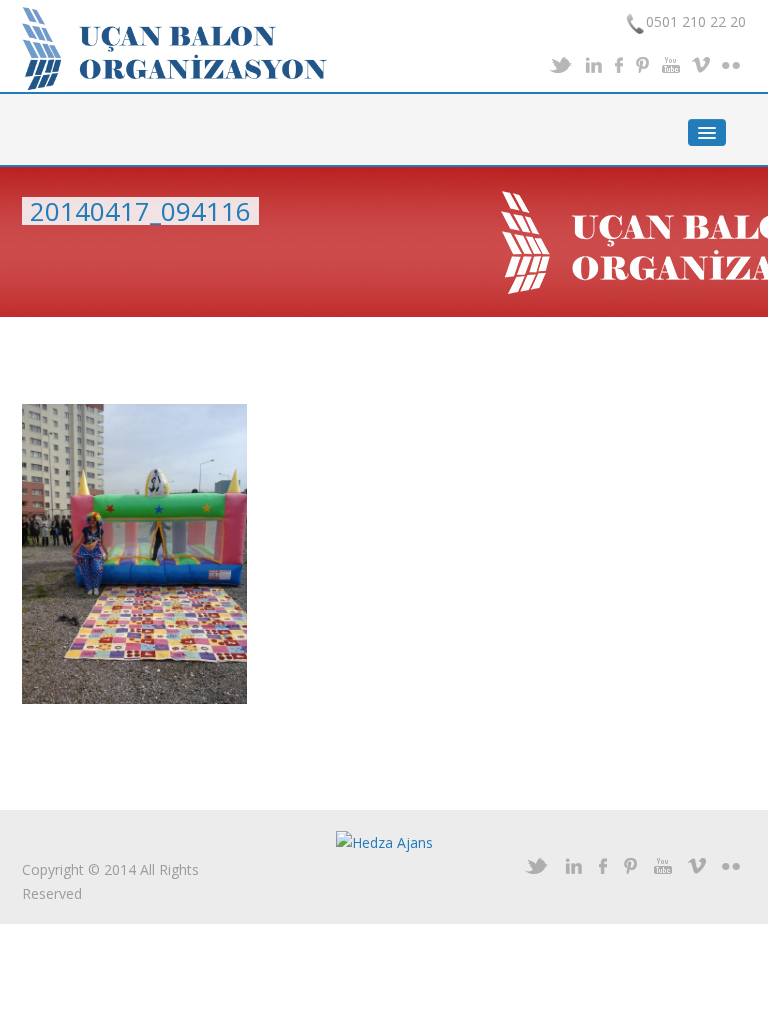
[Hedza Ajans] (384, 841)
